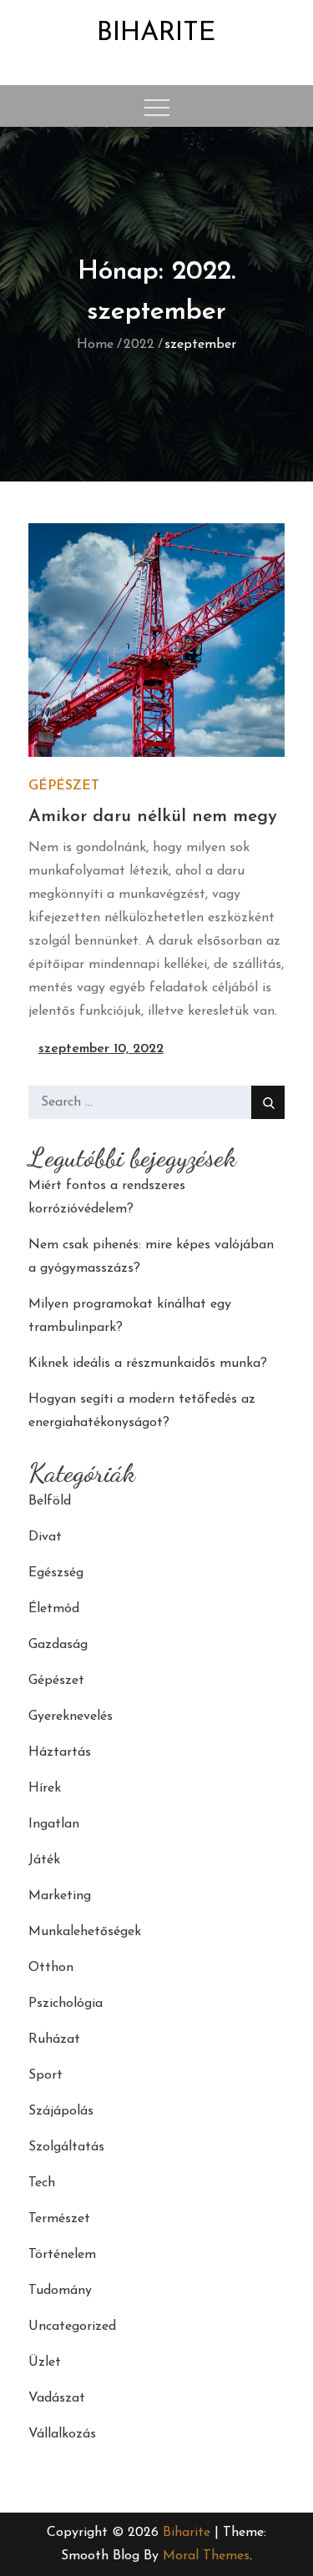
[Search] (268, 1102)
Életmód (54, 1609)
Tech (42, 2183)
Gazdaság (58, 1645)
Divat (45, 1537)
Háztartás (60, 1752)
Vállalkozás (62, 2434)
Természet (59, 2219)
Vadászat (57, 2398)
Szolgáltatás (66, 2147)
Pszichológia (66, 2004)
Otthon (51, 1968)
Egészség (56, 1573)
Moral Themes (206, 2556)
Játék (44, 1860)
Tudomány (60, 2291)
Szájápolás (61, 2111)
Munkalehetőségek (85, 1932)
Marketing (60, 1896)
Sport (45, 2075)
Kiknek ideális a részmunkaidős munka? (148, 1364)
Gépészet (64, 786)
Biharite (156, 33)
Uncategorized (72, 2326)
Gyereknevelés (71, 1716)
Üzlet (45, 2362)
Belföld (50, 1501)
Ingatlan (54, 1824)
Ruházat (54, 2039)
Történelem (62, 2255)
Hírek (45, 1788)
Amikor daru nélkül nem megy (153, 817)
